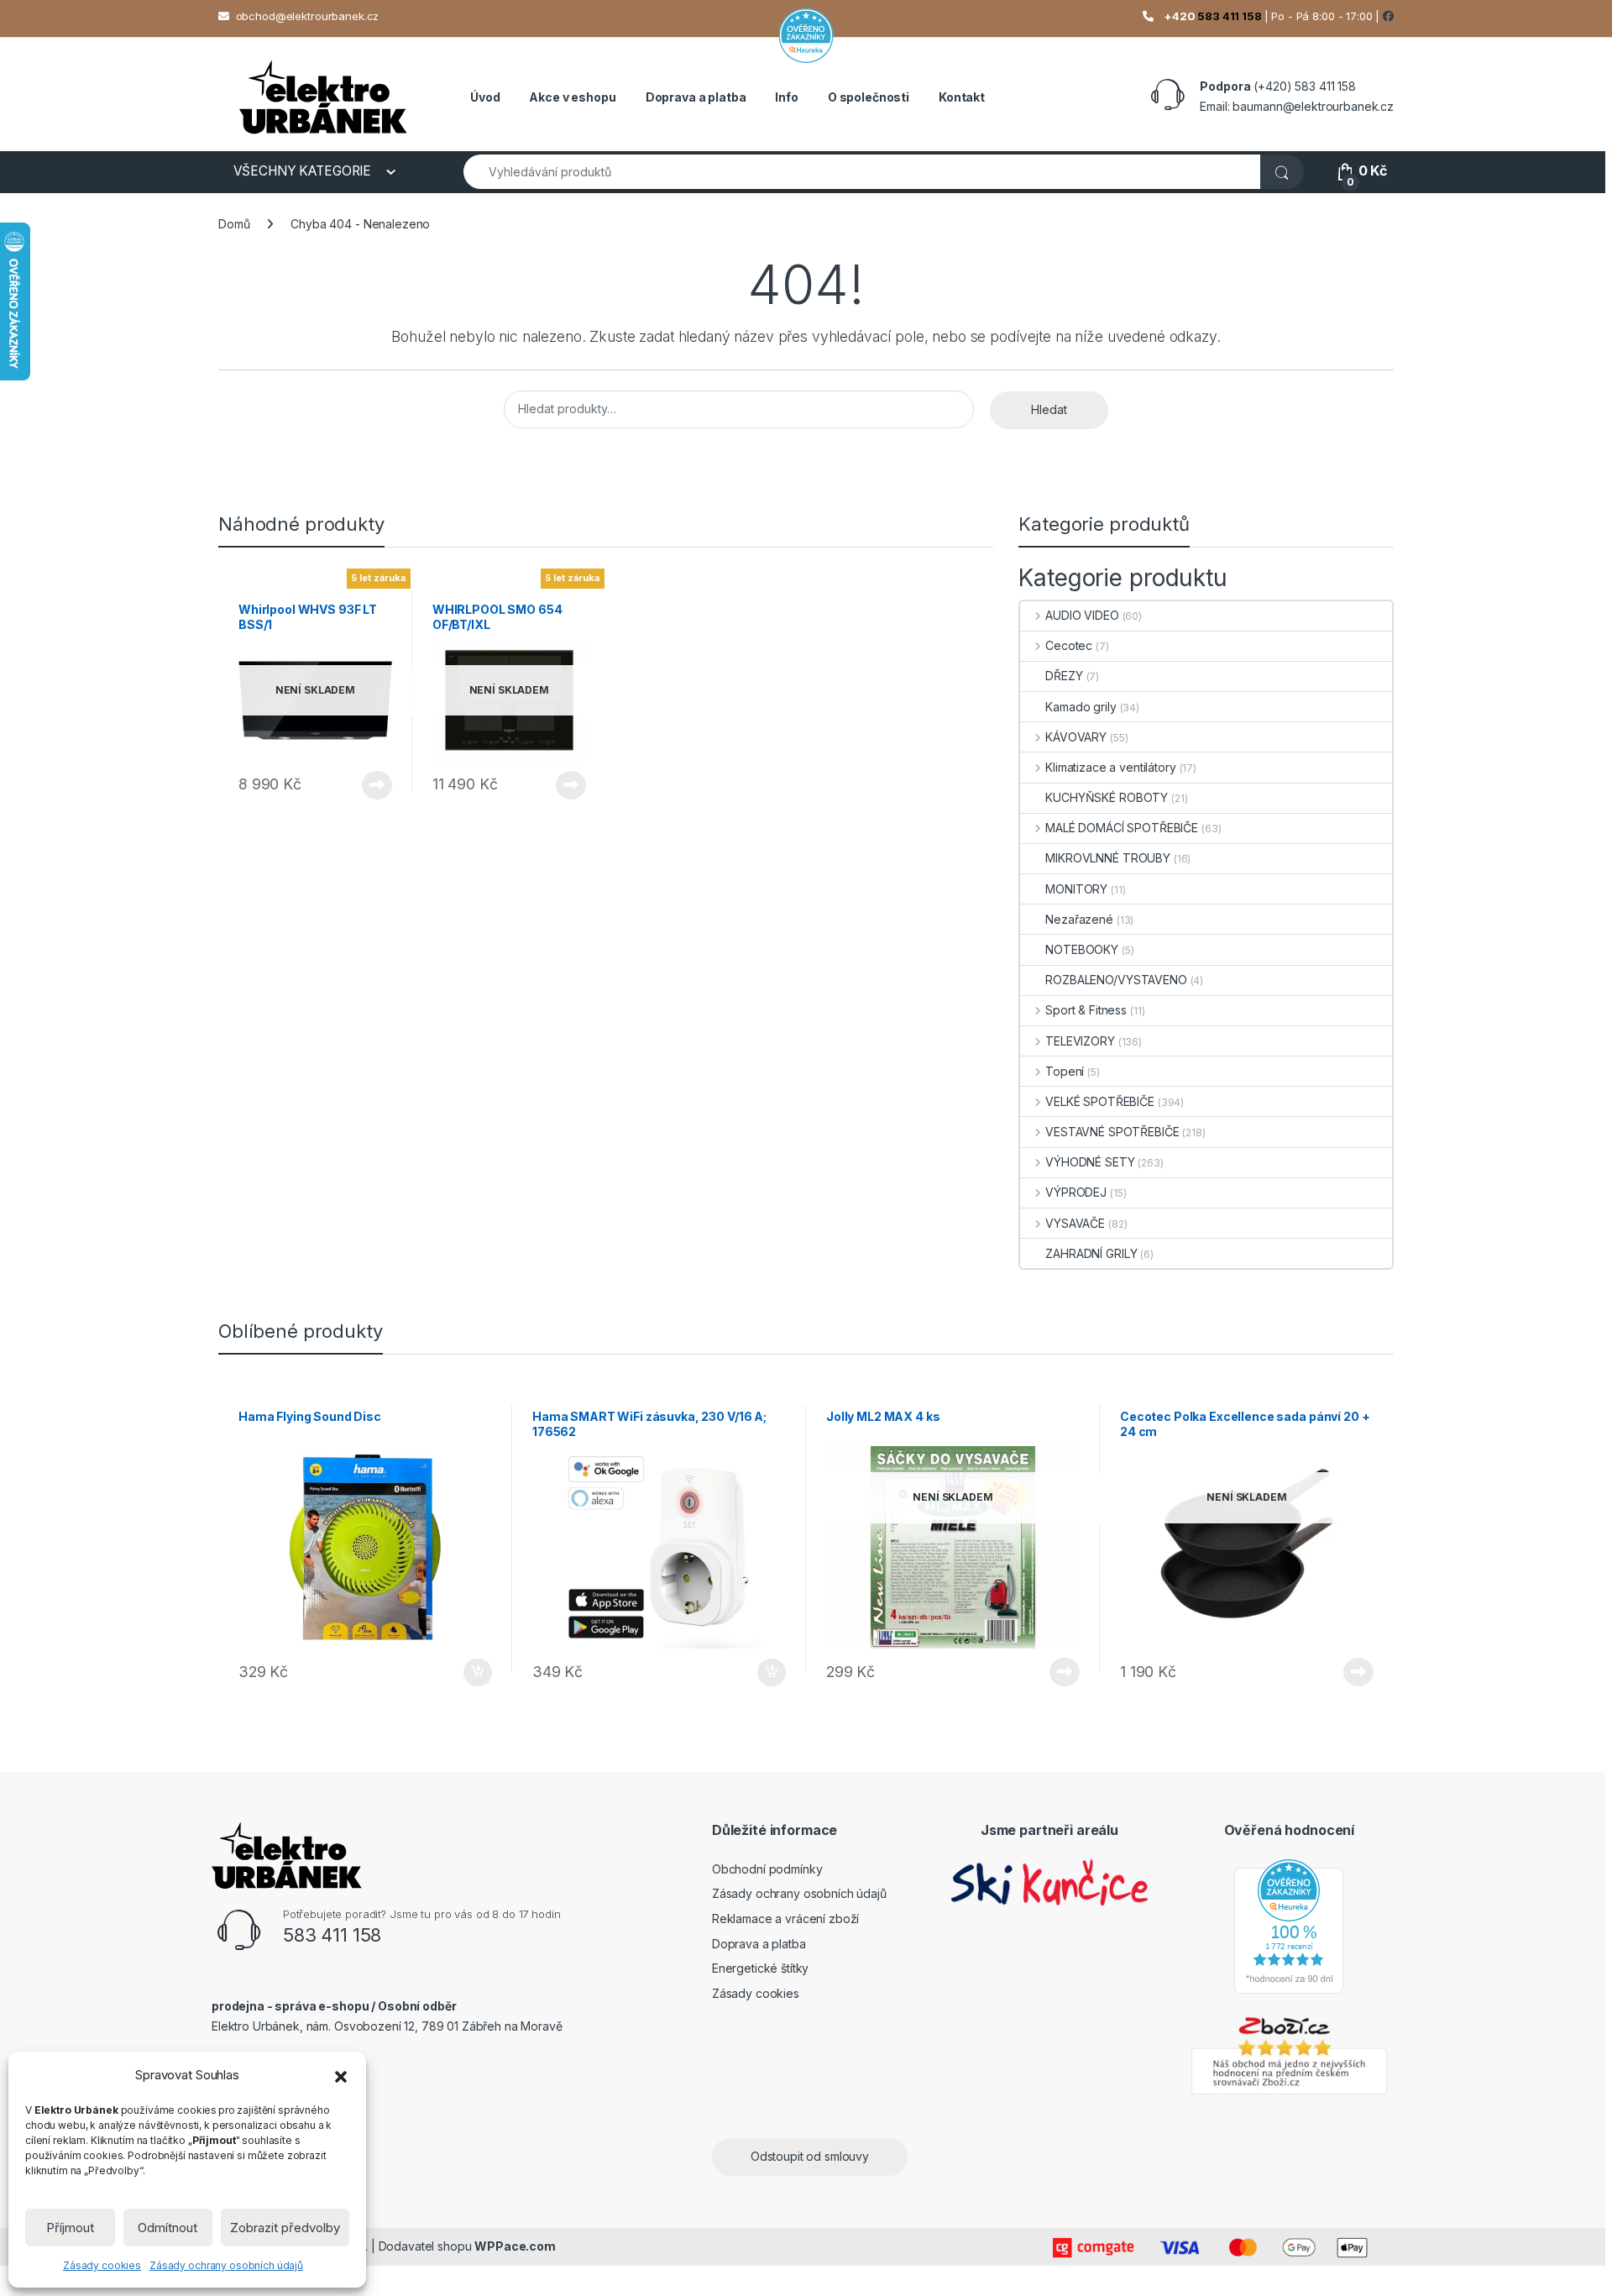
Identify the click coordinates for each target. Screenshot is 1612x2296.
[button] (341, 2075)
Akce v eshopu (572, 97)
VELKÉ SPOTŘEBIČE (1100, 1101)
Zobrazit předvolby (285, 2228)
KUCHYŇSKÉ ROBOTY (1107, 797)
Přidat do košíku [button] (474, 1673)
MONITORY (1076, 889)
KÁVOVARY (1076, 737)
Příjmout (70, 2228)
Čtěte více (377, 785)
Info (786, 97)
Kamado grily (1081, 707)
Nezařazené (1079, 919)
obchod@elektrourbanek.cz (308, 16)
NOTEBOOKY (1082, 949)
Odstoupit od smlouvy (810, 2156)
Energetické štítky (760, 1968)
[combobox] (862, 172)
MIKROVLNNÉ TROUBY (1108, 858)
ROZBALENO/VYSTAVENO (1116, 980)
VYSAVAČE (1075, 1223)
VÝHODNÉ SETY (1090, 1162)
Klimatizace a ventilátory (1110, 767)
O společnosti (869, 97)
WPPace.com (515, 2246)
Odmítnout (167, 2228)
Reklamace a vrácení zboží (786, 1919)
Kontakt (962, 97)
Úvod (485, 97)
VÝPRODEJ (1076, 1192)
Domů (234, 224)
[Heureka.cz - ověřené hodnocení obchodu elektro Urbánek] (1289, 1925)
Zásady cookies (102, 2265)
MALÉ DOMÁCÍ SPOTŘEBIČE (1122, 828)
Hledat (1049, 409)
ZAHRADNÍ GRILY (1091, 1253)
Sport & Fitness (1086, 1010)
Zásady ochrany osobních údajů (226, 2265)
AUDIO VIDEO (1082, 615)
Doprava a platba (696, 97)
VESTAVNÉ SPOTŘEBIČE (1112, 1132)
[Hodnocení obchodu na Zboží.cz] (1289, 2053)
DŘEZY (1064, 676)
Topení (1065, 1071)
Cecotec (1069, 645)
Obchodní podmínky (767, 1869)
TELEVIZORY (1080, 1041)
